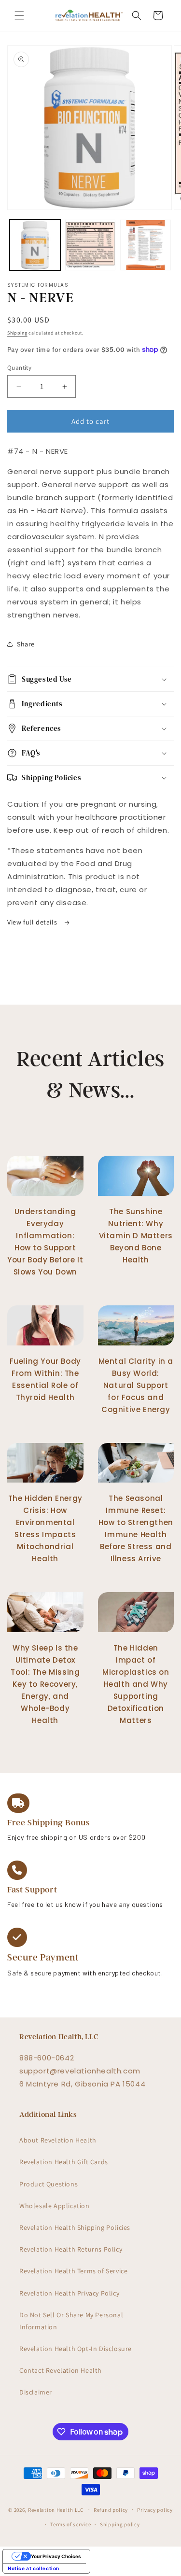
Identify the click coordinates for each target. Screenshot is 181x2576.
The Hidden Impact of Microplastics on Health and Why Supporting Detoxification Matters (136, 1684)
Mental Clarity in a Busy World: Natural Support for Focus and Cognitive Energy (136, 1385)
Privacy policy (155, 2510)
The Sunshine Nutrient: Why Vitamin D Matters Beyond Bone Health (136, 1236)
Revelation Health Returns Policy (71, 2249)
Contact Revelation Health (61, 2370)
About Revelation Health (58, 2140)
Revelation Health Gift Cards (64, 2162)
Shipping (17, 333)
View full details (33, 922)
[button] (19, 15)
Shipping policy (120, 2524)
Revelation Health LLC (56, 2509)
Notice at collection (34, 2568)
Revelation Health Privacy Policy (69, 2293)
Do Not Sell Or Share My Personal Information (71, 2321)
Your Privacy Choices (56, 2556)
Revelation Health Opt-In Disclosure (76, 2349)
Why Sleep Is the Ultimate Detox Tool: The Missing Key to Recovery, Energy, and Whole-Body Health (45, 1684)
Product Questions (49, 2184)
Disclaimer (36, 2392)
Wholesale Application (55, 2206)
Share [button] (26, 644)
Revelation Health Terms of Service (73, 2271)
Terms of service (70, 2524)
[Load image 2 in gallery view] (90, 245)
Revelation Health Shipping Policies (75, 2227)
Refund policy (111, 2510)
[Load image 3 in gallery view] (146, 245)
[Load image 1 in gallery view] (35, 245)
